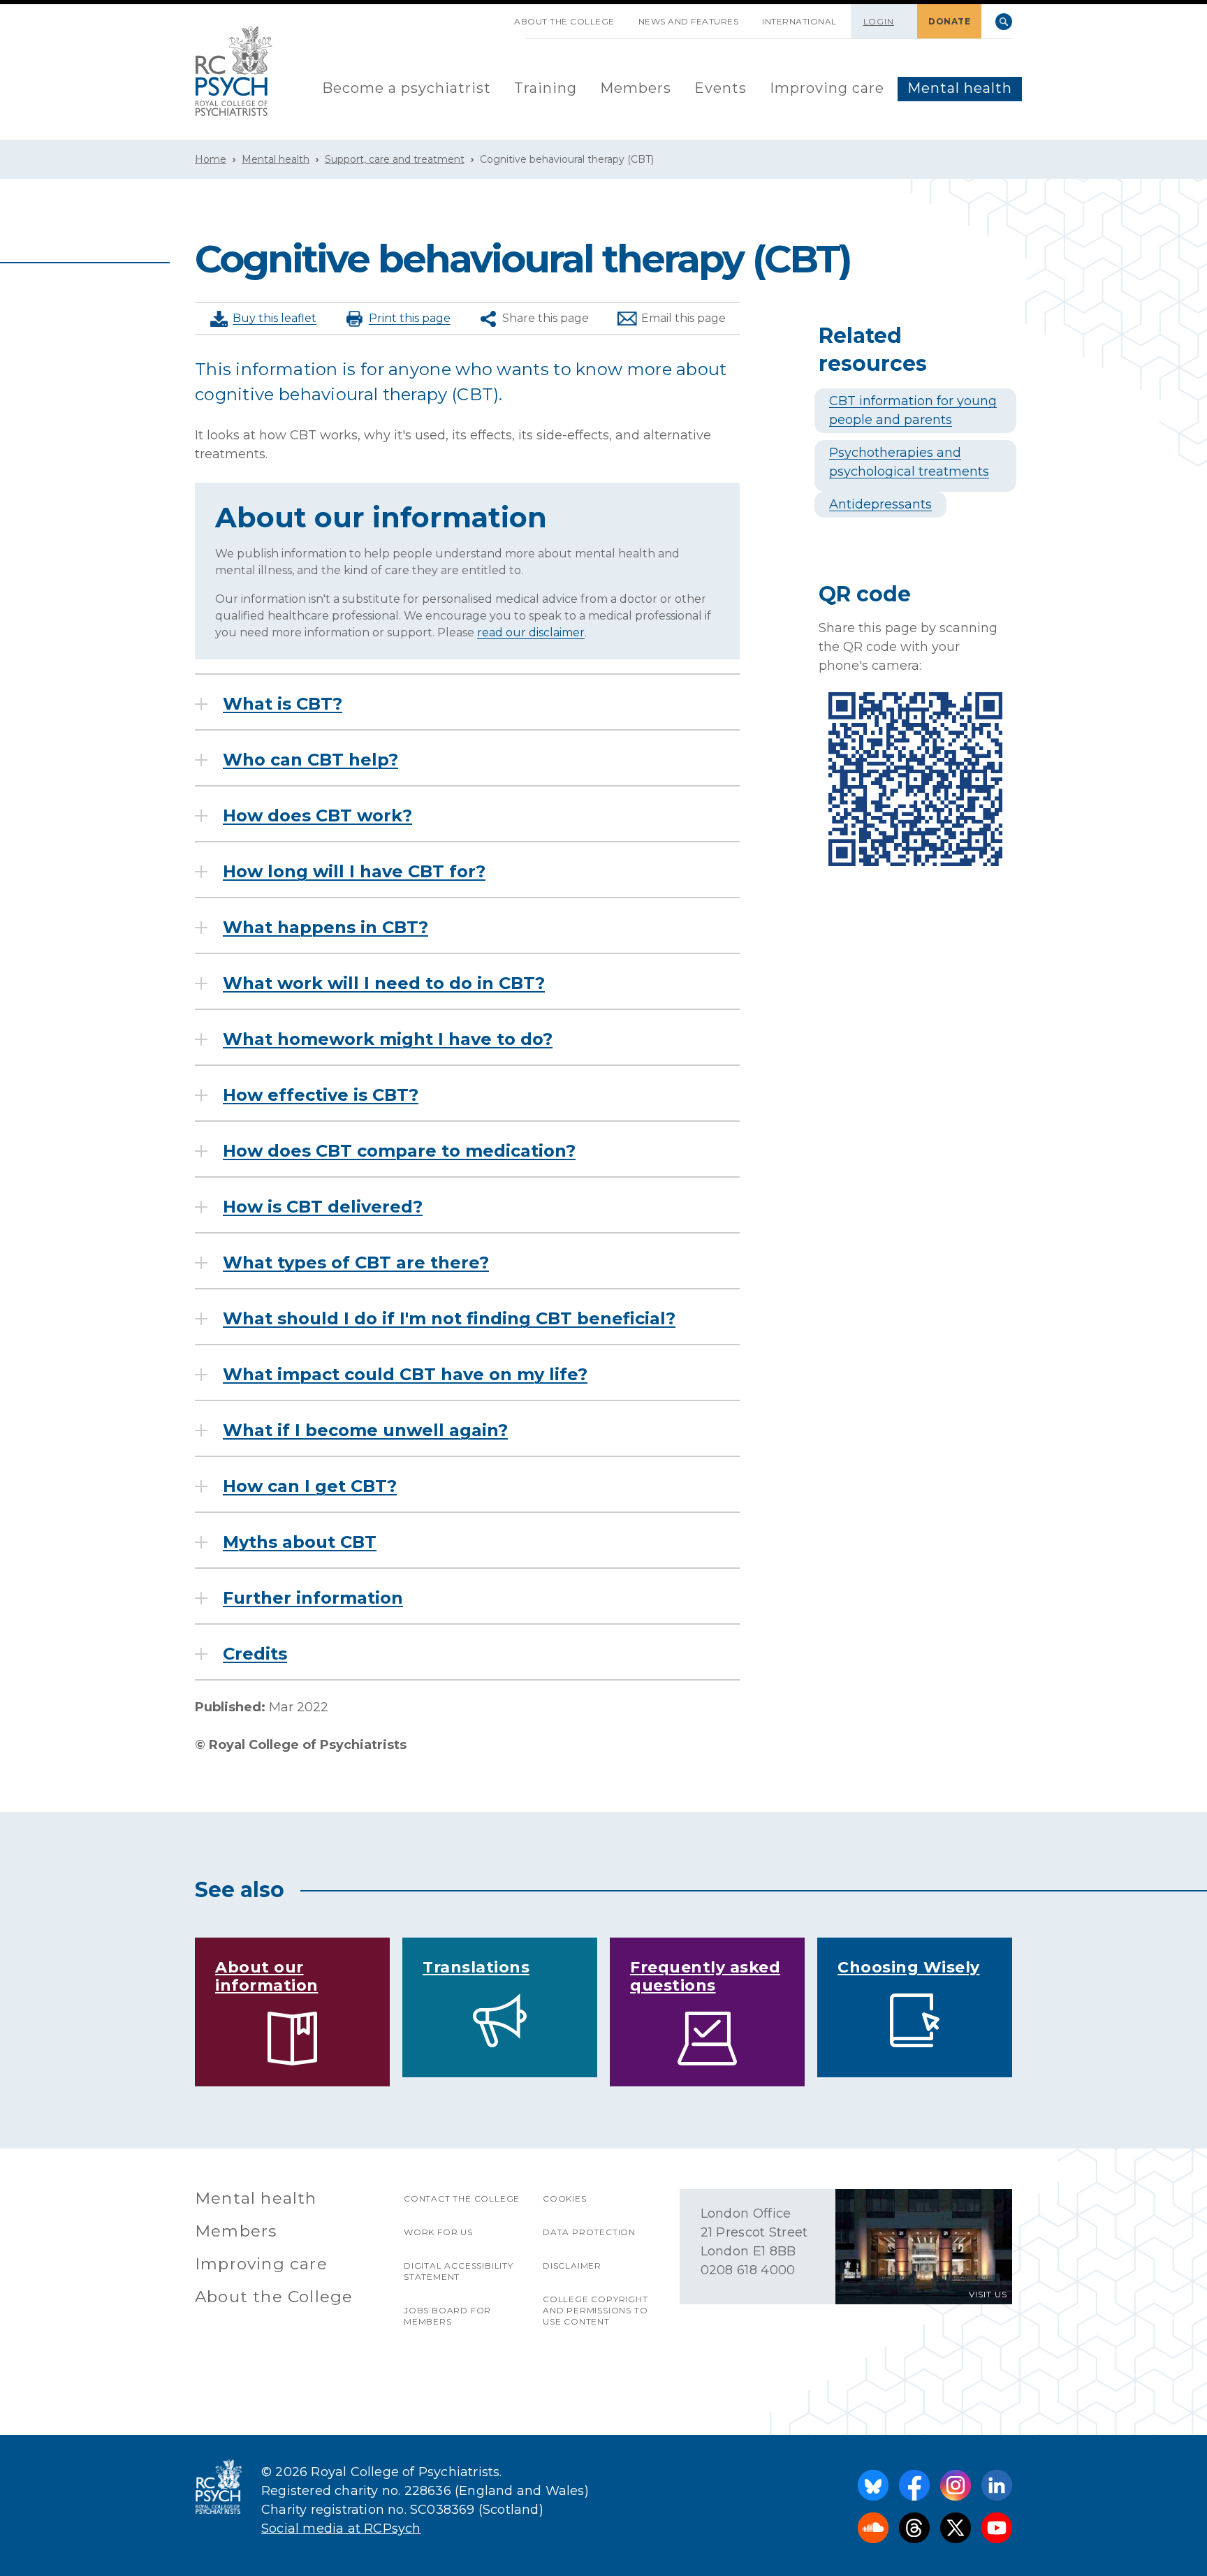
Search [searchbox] (1004, 22)
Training (546, 88)
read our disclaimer (531, 632)
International (799, 21)
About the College (564, 21)
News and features (689, 21)
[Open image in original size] (234, 71)
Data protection (589, 2232)
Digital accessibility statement (459, 2271)
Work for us (438, 2232)
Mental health (960, 88)
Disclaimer (572, 2266)
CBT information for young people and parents (913, 410)
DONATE (949, 21)
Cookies (565, 2198)
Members (636, 88)
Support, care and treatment (395, 159)
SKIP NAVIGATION (490, 16)
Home (211, 159)
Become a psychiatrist (407, 88)
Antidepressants (880, 504)
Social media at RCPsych (341, 2529)
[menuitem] (407, 89)
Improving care (827, 88)
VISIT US (988, 2294)
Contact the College (462, 2198)
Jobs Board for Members (447, 2316)
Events (720, 88)
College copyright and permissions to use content (595, 2310)
